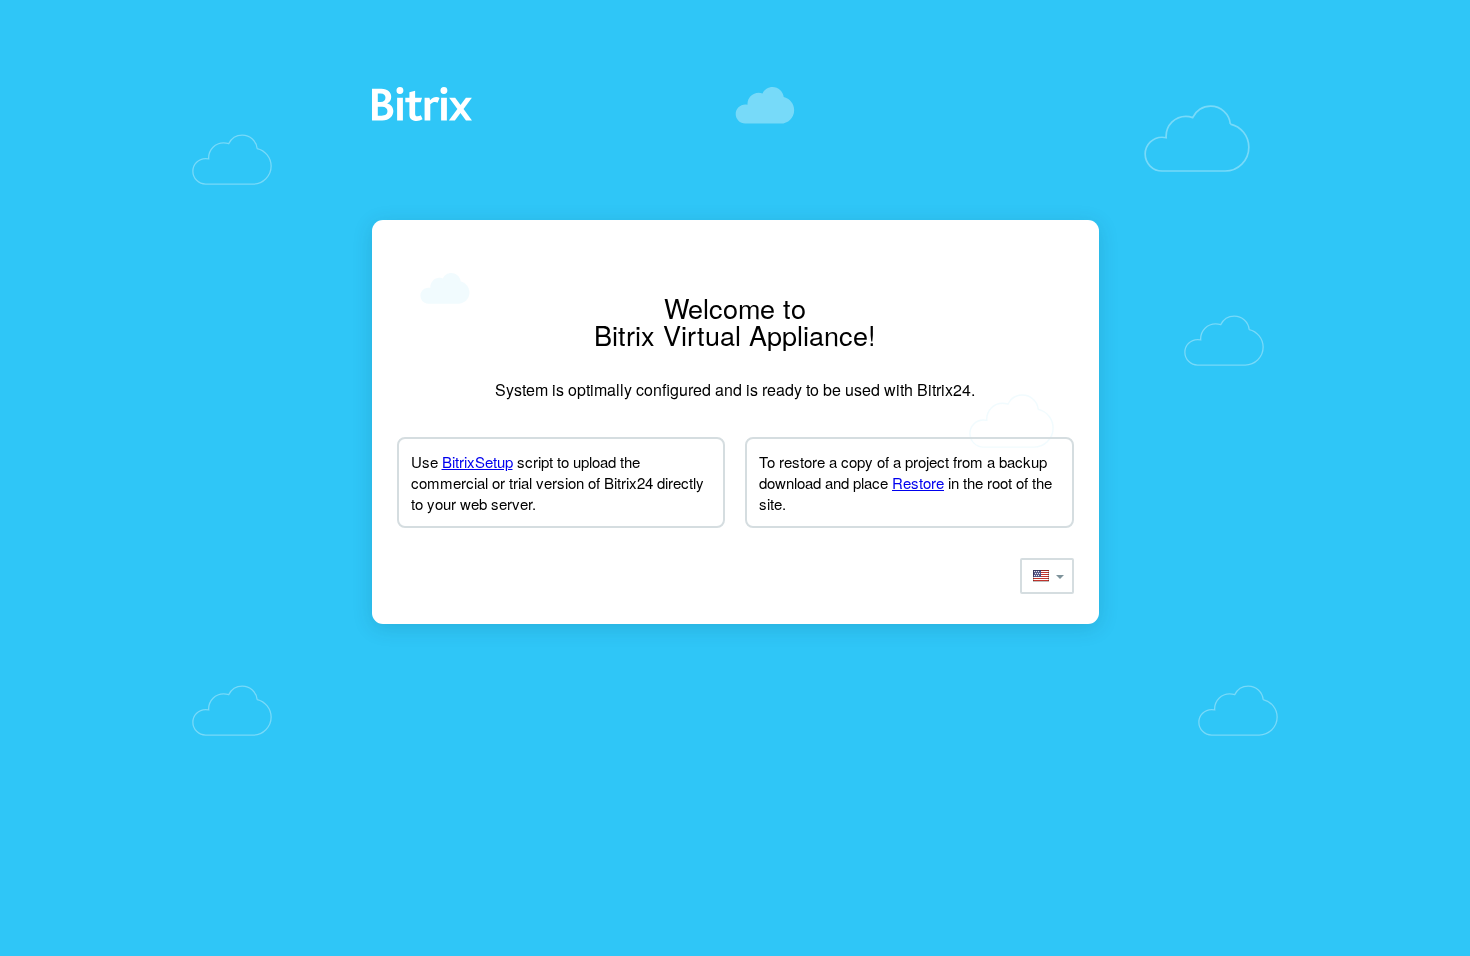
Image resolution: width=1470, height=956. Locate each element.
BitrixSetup (477, 461)
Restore (918, 482)
